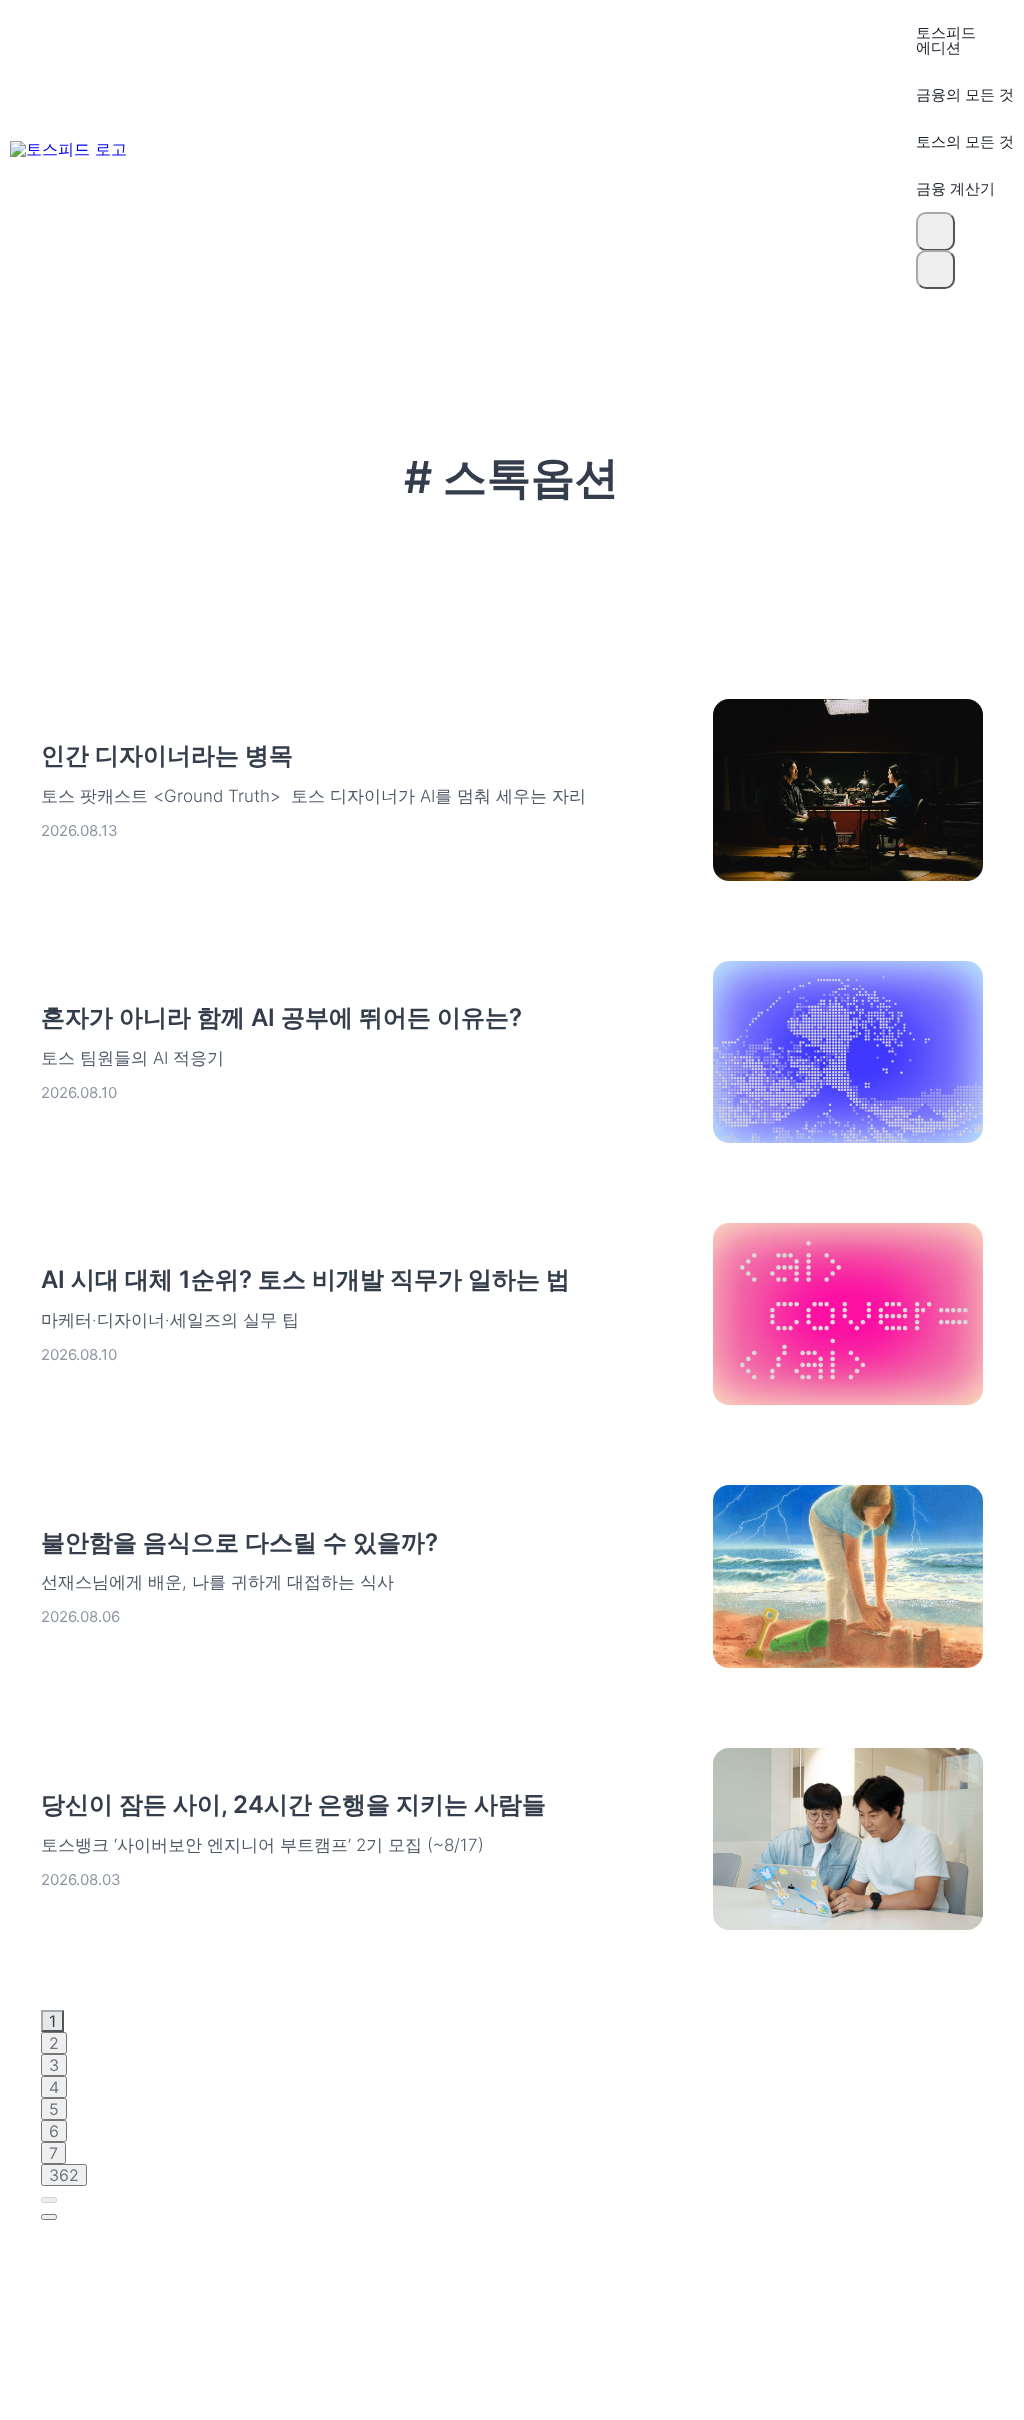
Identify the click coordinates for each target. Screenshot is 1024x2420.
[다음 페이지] (49, 2217)
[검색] (935, 231)
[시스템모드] (935, 269)
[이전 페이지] (49, 2200)
